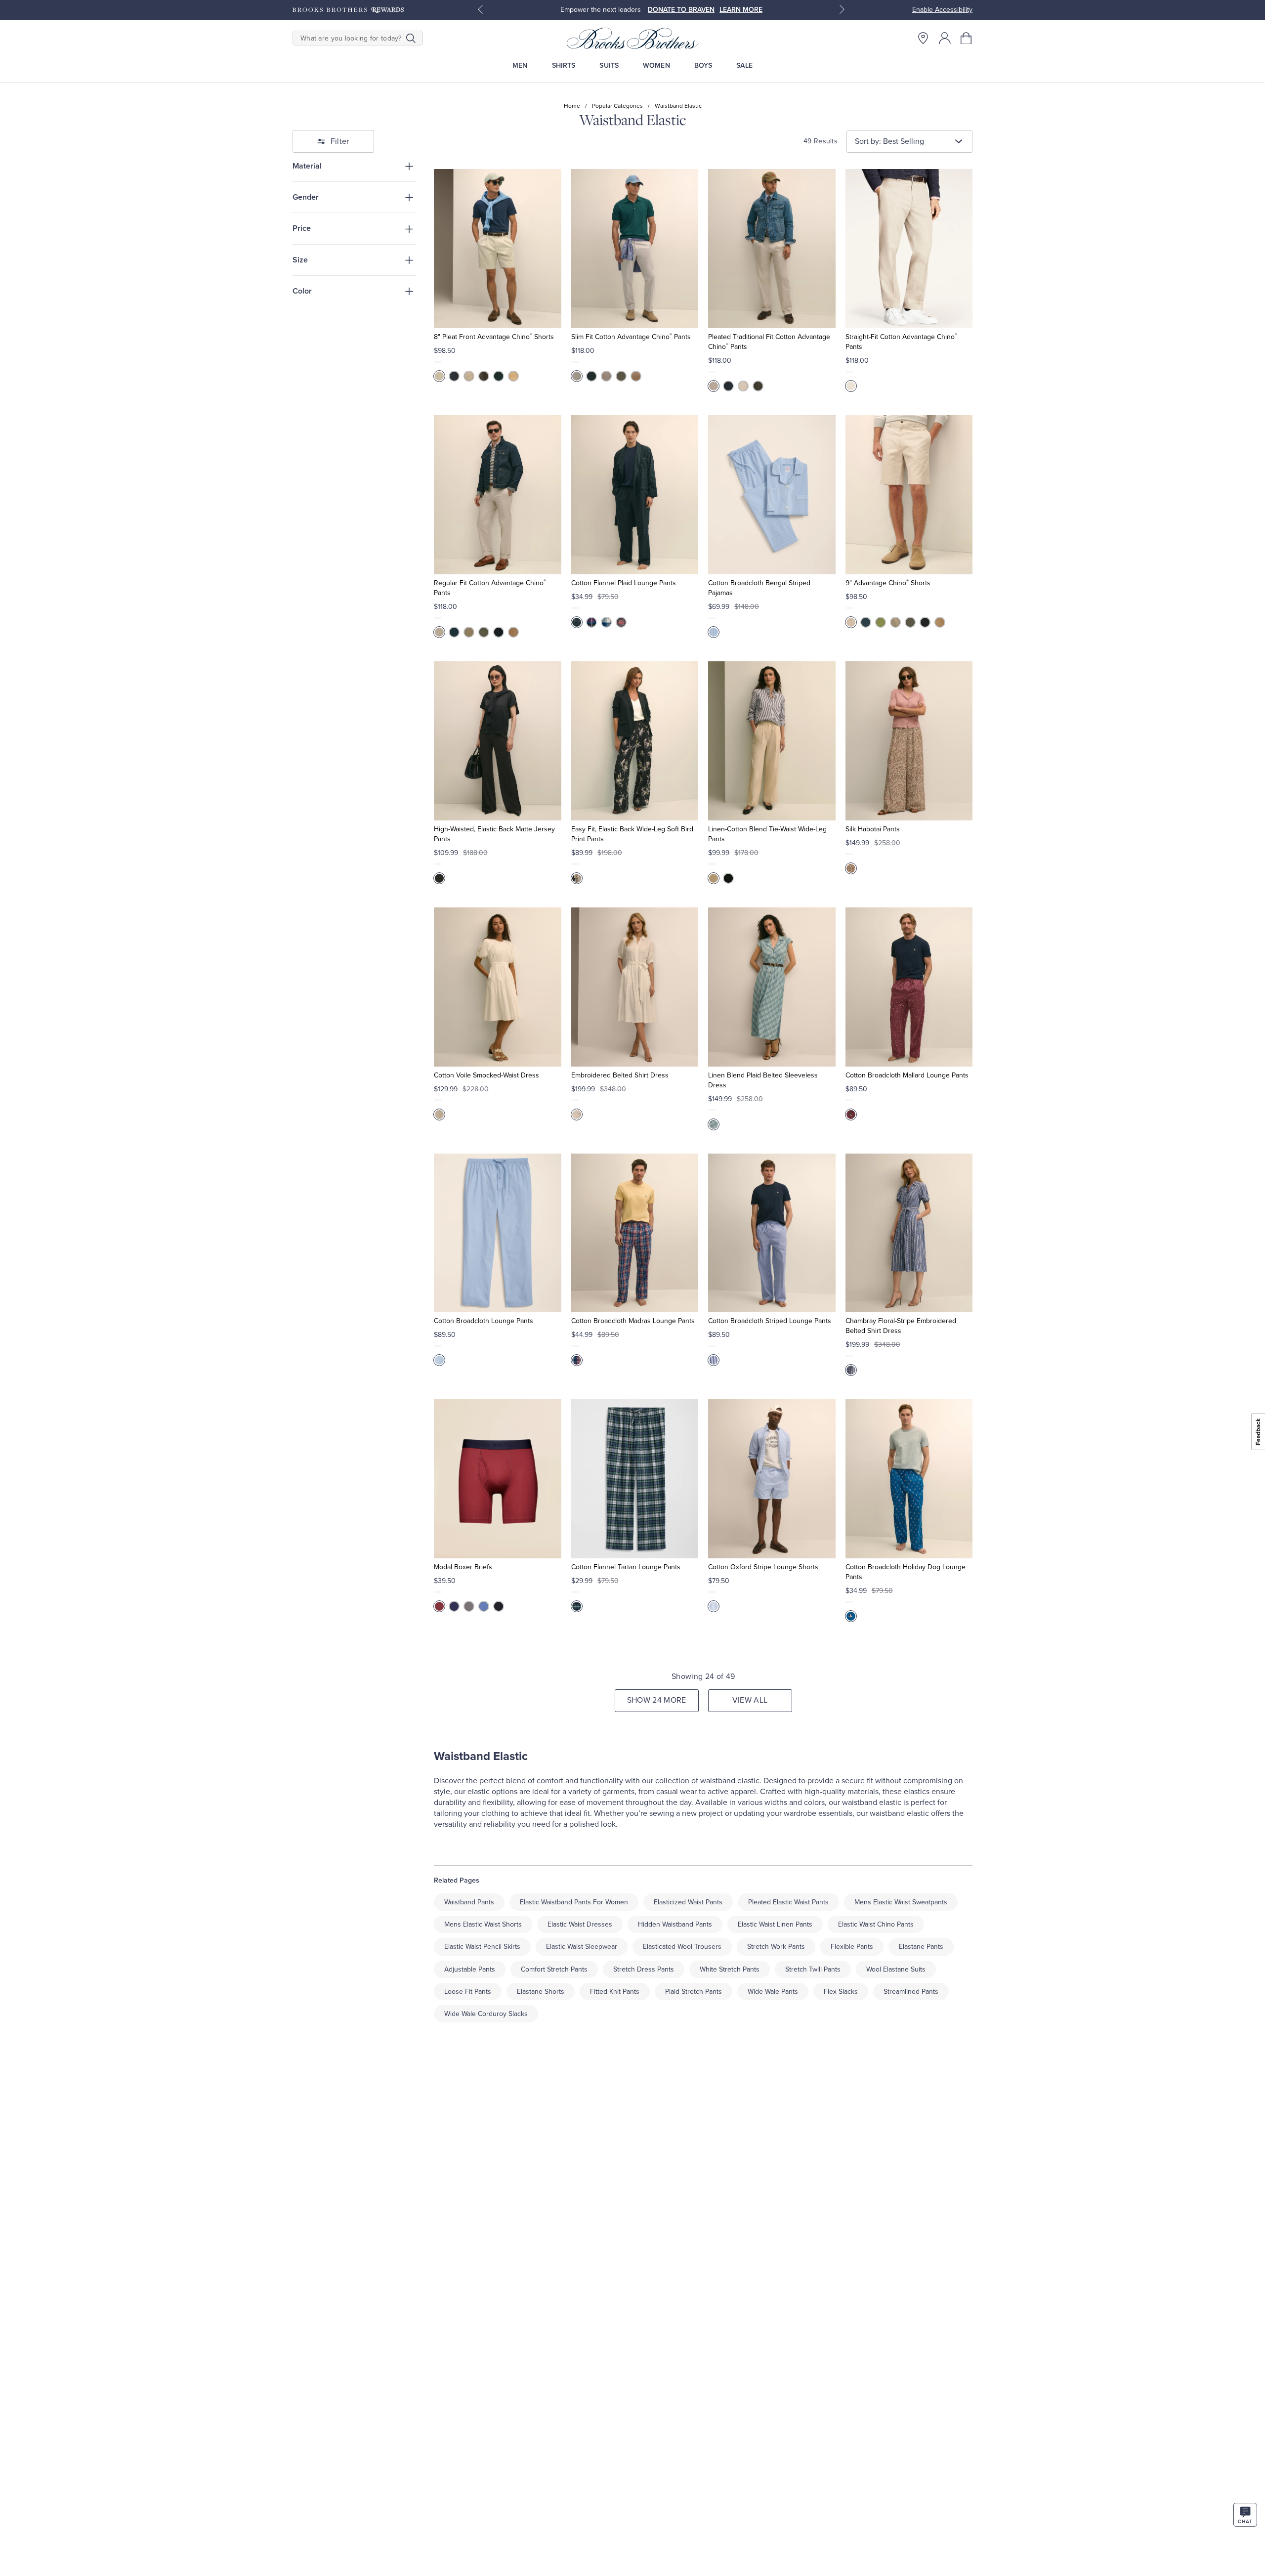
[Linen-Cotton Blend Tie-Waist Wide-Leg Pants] (772, 741)
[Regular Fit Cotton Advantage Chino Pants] (497, 495)
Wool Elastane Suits (896, 1969)
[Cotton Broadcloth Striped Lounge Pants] (772, 1233)
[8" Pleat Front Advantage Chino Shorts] (497, 249)
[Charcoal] (469, 1606)
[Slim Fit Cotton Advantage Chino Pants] (635, 249)
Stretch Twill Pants (813, 1969)
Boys (703, 65)
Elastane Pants (921, 1947)
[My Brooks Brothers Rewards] (348, 10)
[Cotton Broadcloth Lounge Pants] (497, 1233)
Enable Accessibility (942, 10)
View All (750, 1700)
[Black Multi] (621, 622)
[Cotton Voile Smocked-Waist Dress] (497, 987)
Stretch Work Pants (776, 1947)
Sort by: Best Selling (889, 141)
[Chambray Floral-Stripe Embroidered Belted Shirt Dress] (909, 1233)
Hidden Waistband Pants (675, 1924)
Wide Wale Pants (773, 1992)
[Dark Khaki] (513, 376)
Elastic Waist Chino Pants (876, 1924)
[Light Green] (577, 1606)
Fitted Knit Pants (615, 1992)
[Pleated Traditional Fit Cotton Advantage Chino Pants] (772, 249)
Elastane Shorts (541, 1992)
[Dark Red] (851, 1115)
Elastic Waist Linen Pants (775, 1924)
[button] (967, 38)
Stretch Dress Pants (644, 1969)
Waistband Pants (469, 1902)
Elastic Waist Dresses (580, 1924)
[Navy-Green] (577, 622)
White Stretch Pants (730, 1969)
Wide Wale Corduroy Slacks (486, 2014)
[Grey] (484, 376)
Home (572, 106)
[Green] (881, 622)
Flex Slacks (841, 1992)
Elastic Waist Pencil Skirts (482, 1947)
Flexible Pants (852, 1947)
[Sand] (714, 878)
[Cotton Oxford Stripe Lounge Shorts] (772, 1479)
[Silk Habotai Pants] (909, 741)
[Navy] (454, 376)
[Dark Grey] (621, 376)
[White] (439, 1115)
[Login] (945, 38)
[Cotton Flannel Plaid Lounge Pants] (635, 495)
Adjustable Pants (470, 1969)
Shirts (564, 65)
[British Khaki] (940, 622)
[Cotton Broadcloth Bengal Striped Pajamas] (772, 495)
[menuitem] (520, 65)
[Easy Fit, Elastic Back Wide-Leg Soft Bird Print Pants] (635, 741)
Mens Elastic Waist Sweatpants (901, 1902)
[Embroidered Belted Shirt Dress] (635, 987)
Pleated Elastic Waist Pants (788, 1902)
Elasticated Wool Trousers (682, 1947)
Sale (744, 65)
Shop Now (703, 10)
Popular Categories (617, 106)
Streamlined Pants (911, 1992)
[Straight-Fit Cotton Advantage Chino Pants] (909, 249)
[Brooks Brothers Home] (632, 38)
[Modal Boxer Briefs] (497, 1479)
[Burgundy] (439, 1606)
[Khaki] (469, 376)
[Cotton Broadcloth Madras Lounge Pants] (635, 1233)
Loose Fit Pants (468, 1992)
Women (656, 65)
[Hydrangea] (714, 632)
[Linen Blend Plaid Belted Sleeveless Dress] (772, 987)
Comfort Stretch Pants (554, 1969)
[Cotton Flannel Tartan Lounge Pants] (635, 1479)
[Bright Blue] (591, 622)
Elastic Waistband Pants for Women (574, 1902)
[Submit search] (411, 38)
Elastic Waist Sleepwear (582, 1947)
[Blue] (606, 622)
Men (520, 65)
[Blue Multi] (714, 1124)
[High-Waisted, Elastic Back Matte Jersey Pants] (497, 741)
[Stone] (439, 376)
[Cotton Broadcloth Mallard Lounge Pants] (909, 987)
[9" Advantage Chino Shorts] (909, 495)
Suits (609, 65)
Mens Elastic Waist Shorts (483, 1924)
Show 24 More (657, 1700)
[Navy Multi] (577, 1360)
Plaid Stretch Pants (694, 1992)
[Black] (499, 376)
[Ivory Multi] (851, 868)
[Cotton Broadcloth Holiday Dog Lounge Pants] (909, 1479)
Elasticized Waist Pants (688, 1902)
